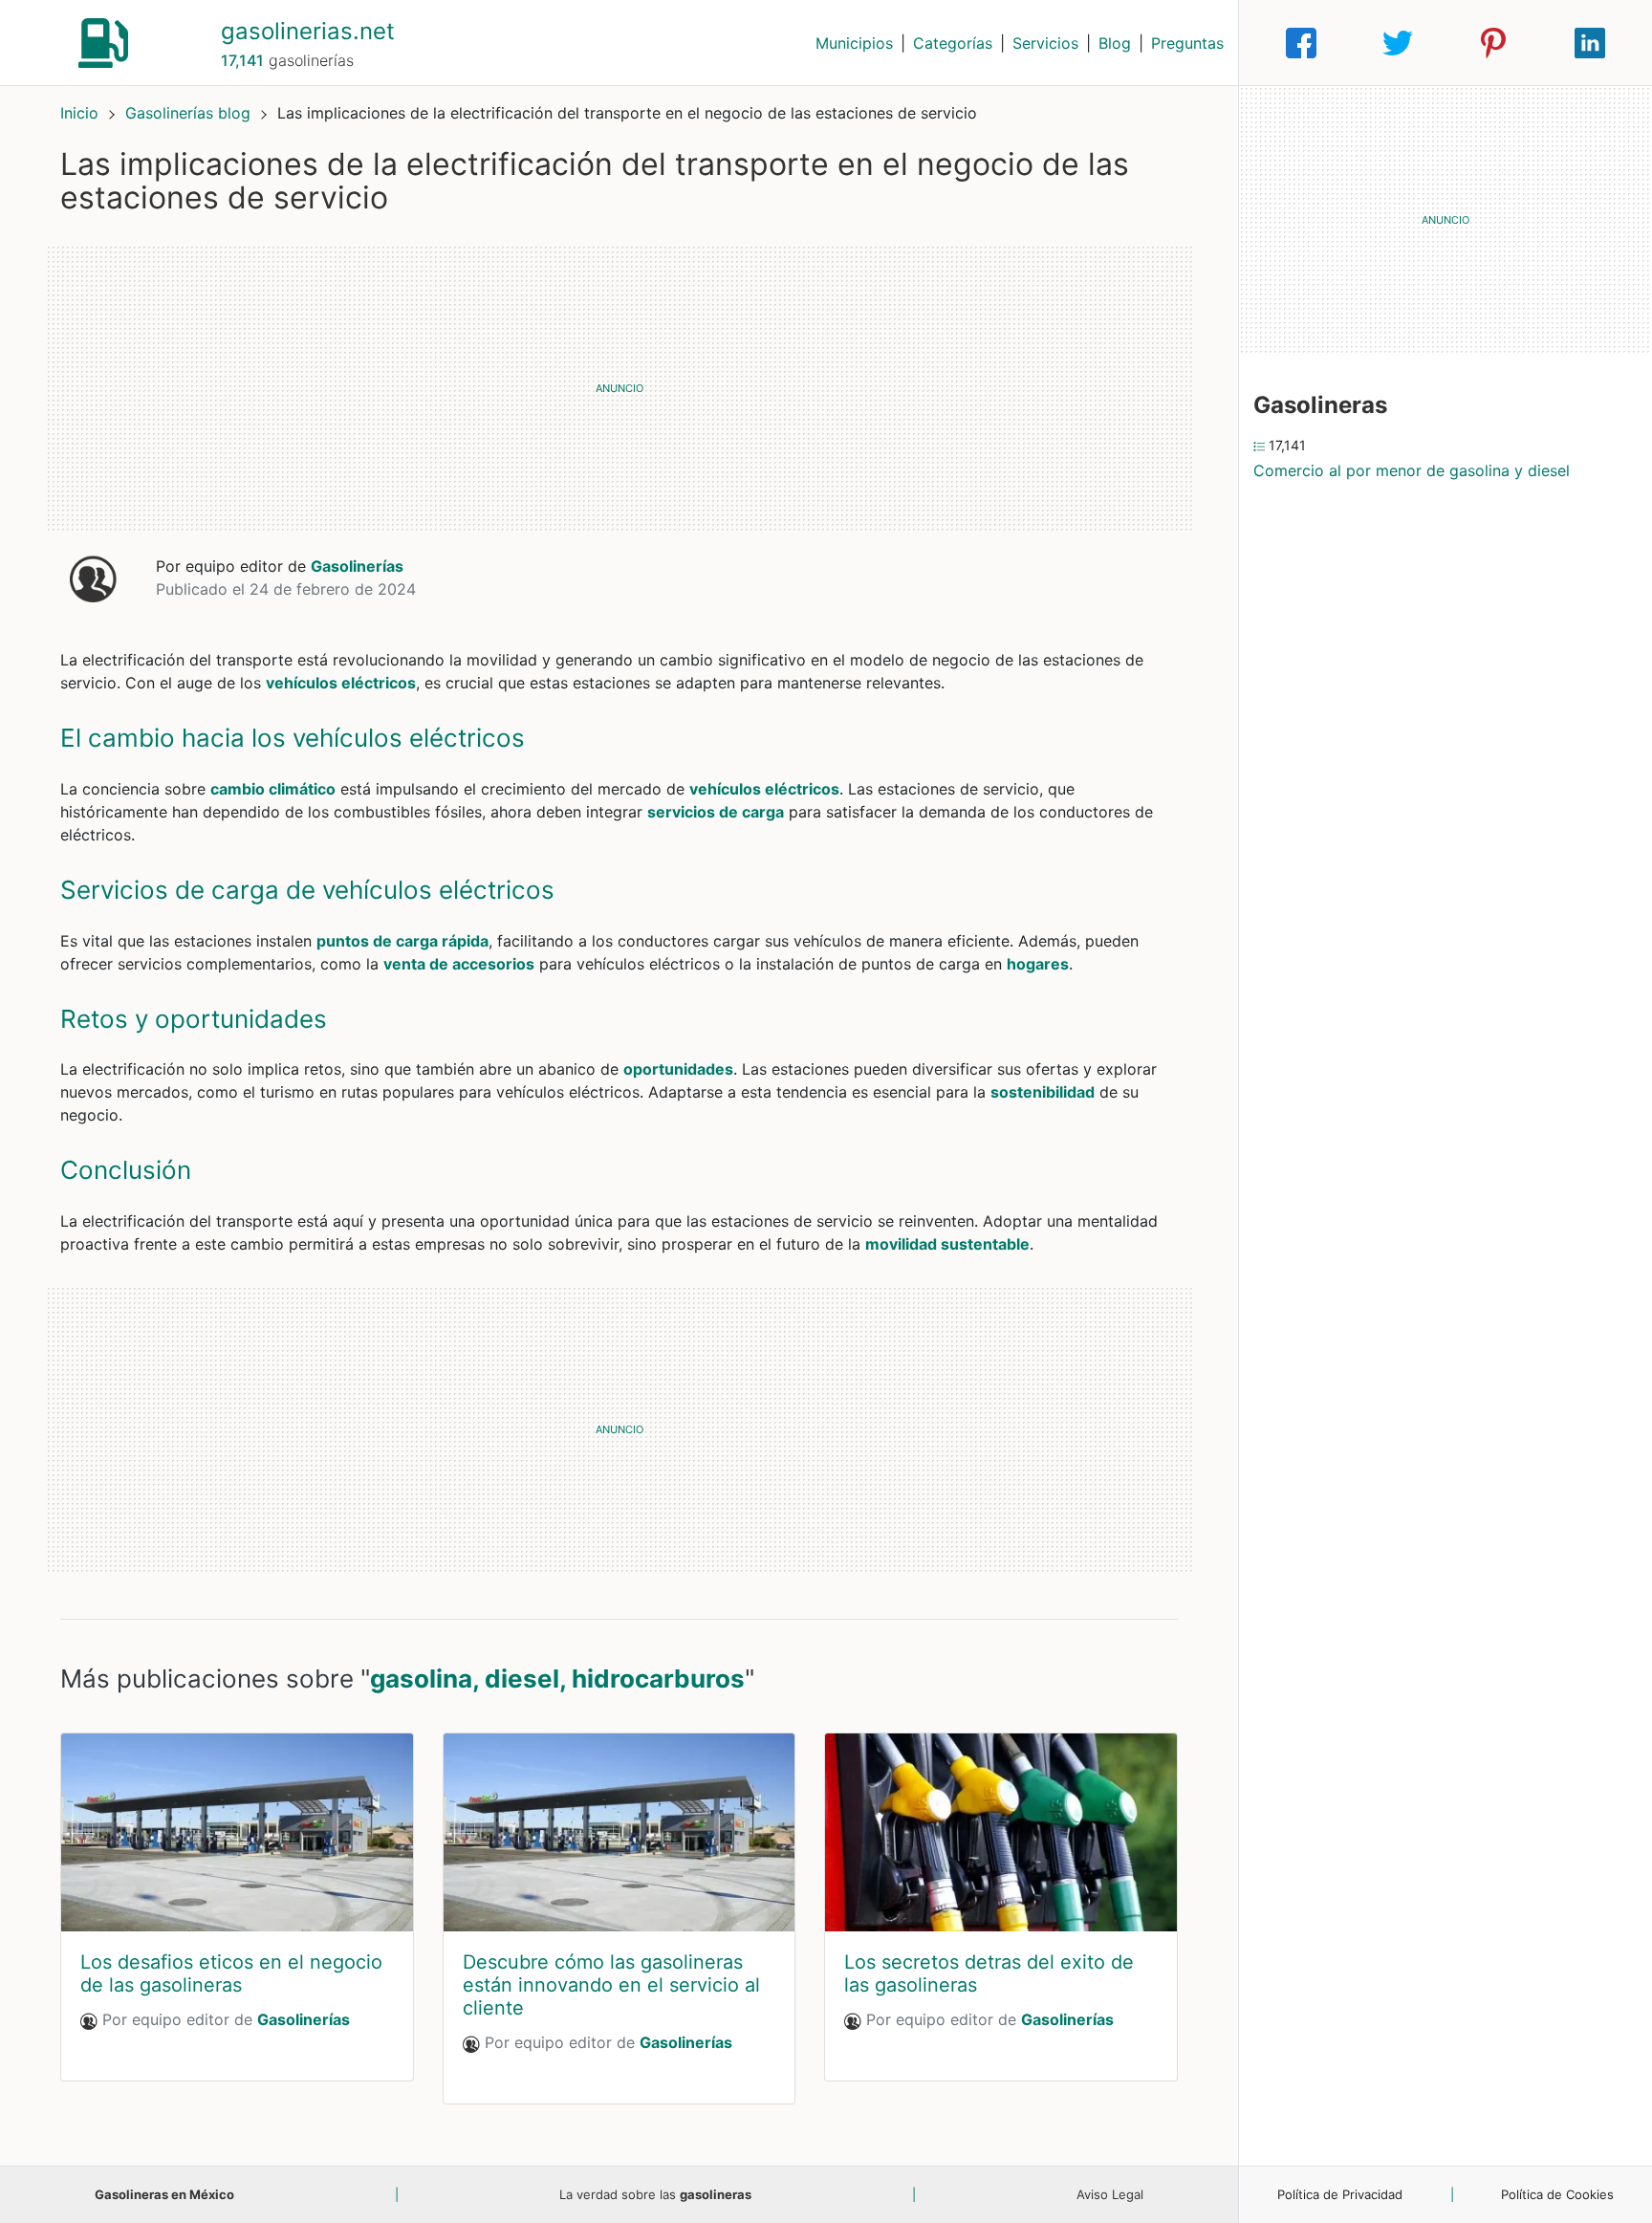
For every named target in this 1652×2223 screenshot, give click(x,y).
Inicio (79, 113)
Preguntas (1187, 43)
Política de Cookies (1557, 2194)
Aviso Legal (1110, 2194)
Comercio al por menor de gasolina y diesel (1412, 470)
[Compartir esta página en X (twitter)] (1398, 43)
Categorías (953, 43)
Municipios (854, 43)
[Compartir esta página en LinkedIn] (1590, 43)
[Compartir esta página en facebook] (1301, 43)
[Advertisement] (619, 388)
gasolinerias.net (308, 31)
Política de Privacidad (1340, 2194)
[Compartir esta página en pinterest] (1493, 43)
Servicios (1045, 43)
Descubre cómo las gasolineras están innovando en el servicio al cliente (611, 1985)
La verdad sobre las (655, 2194)
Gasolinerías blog (190, 113)
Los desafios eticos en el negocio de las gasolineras (231, 1973)
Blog (1115, 43)
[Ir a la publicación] (237, 1832)
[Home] (103, 41)
